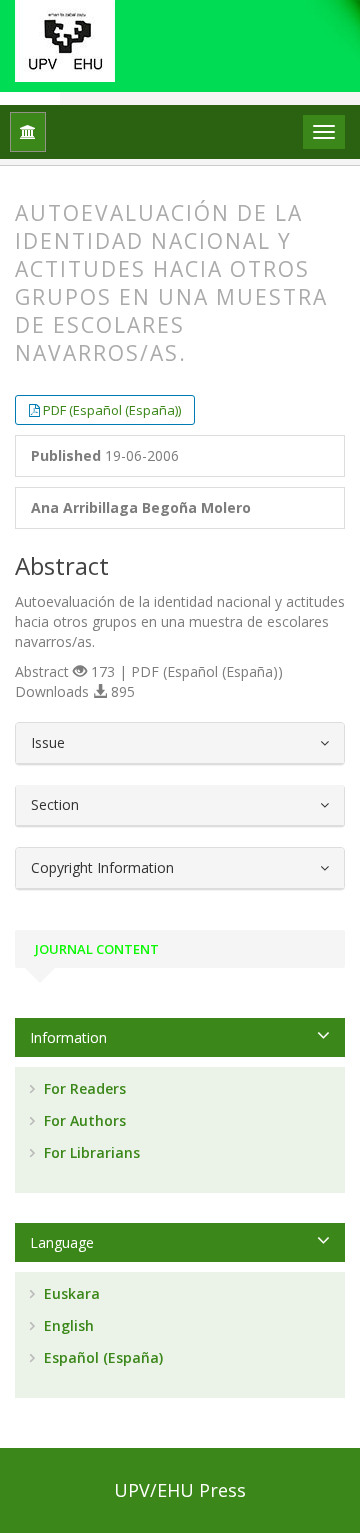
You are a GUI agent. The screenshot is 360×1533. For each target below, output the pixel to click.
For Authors (83, 1120)
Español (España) (101, 1357)
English (67, 1325)
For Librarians (90, 1152)
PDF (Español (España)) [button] (112, 410)
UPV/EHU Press (180, 1490)
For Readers (83, 1088)
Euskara (70, 1293)
